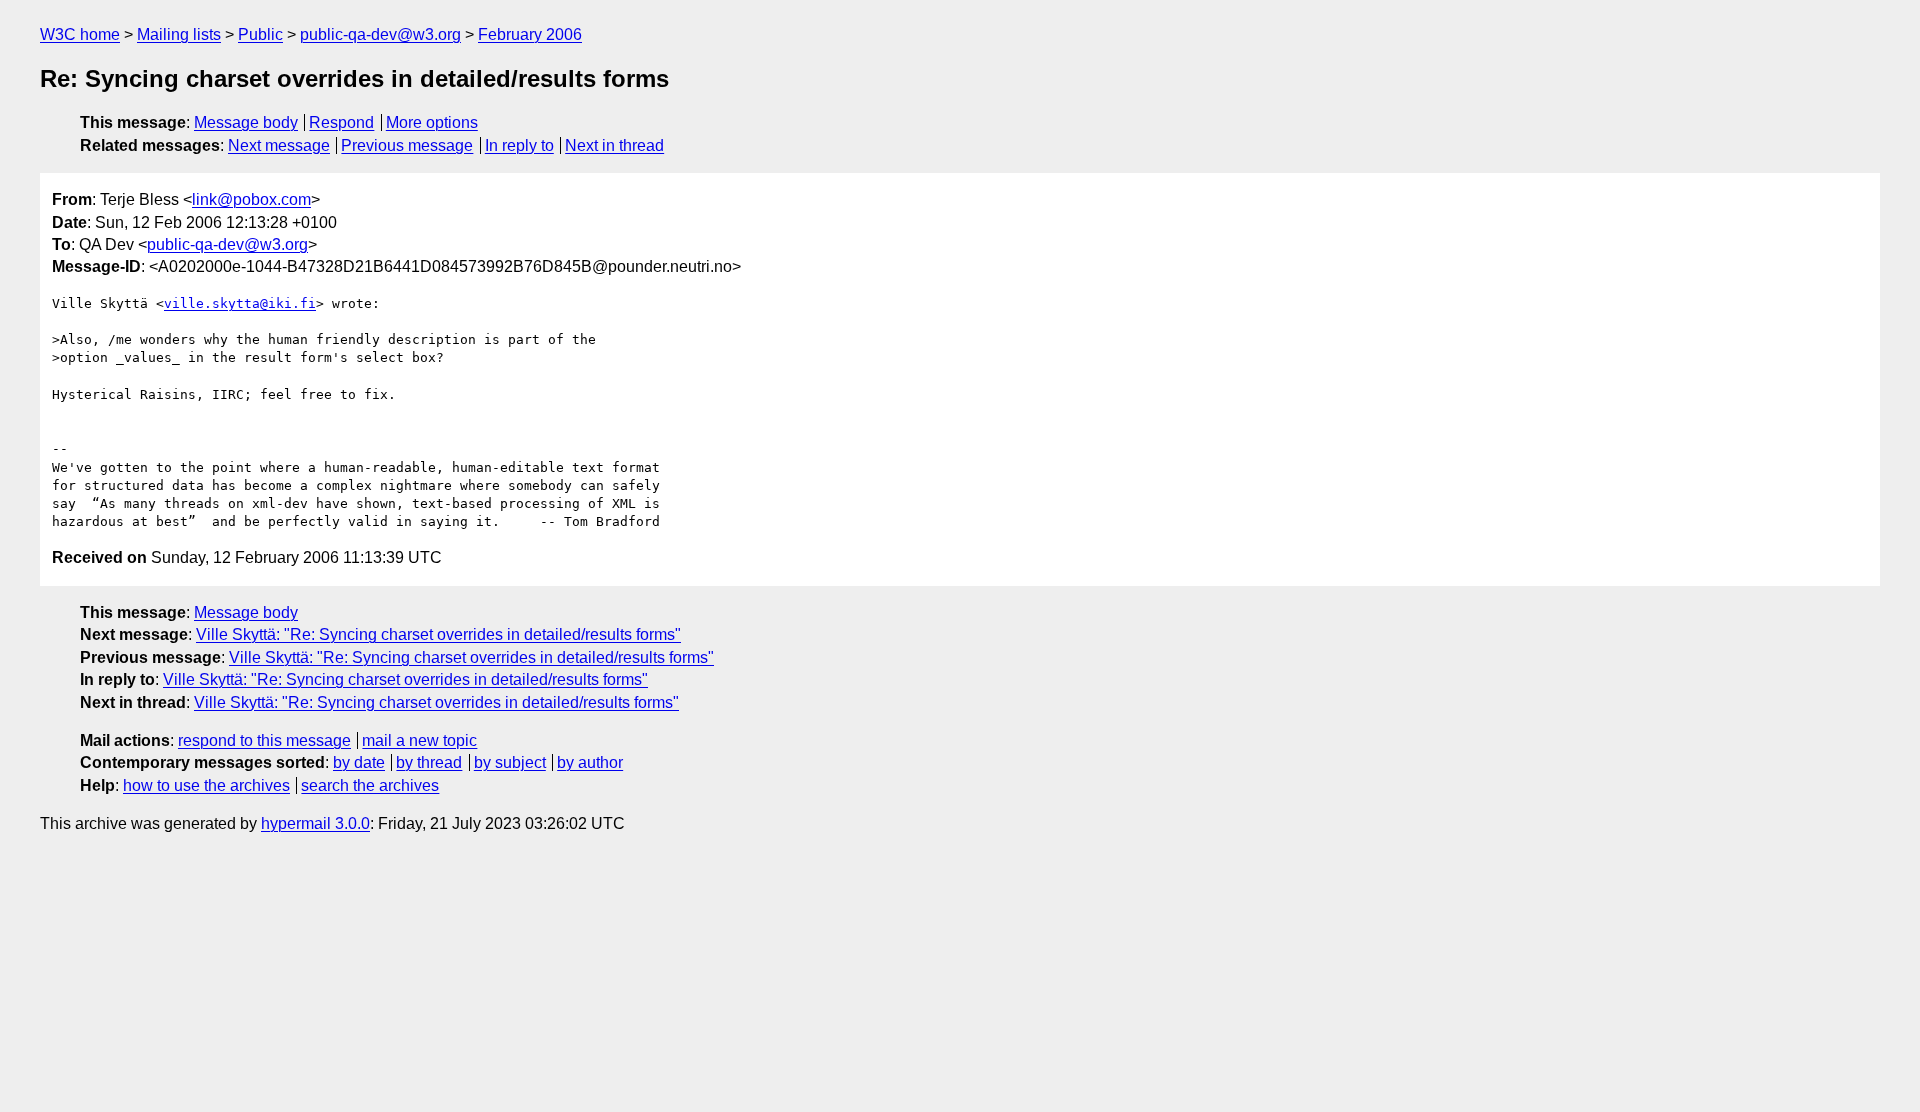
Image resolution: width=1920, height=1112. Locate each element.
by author (590, 762)
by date (359, 762)
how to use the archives (206, 785)
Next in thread (614, 145)
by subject (510, 762)
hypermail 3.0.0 (315, 823)
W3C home (80, 34)
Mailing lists (179, 34)
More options (432, 122)
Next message (279, 145)
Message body (246, 122)
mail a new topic (419, 740)
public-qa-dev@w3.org (380, 34)
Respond (341, 122)
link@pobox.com (251, 199)
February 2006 (530, 34)
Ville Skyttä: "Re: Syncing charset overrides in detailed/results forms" (438, 634)
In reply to (519, 145)
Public (260, 34)
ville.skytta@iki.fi (240, 303)
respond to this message (264, 740)
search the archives (370, 785)
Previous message (407, 145)
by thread (429, 762)
